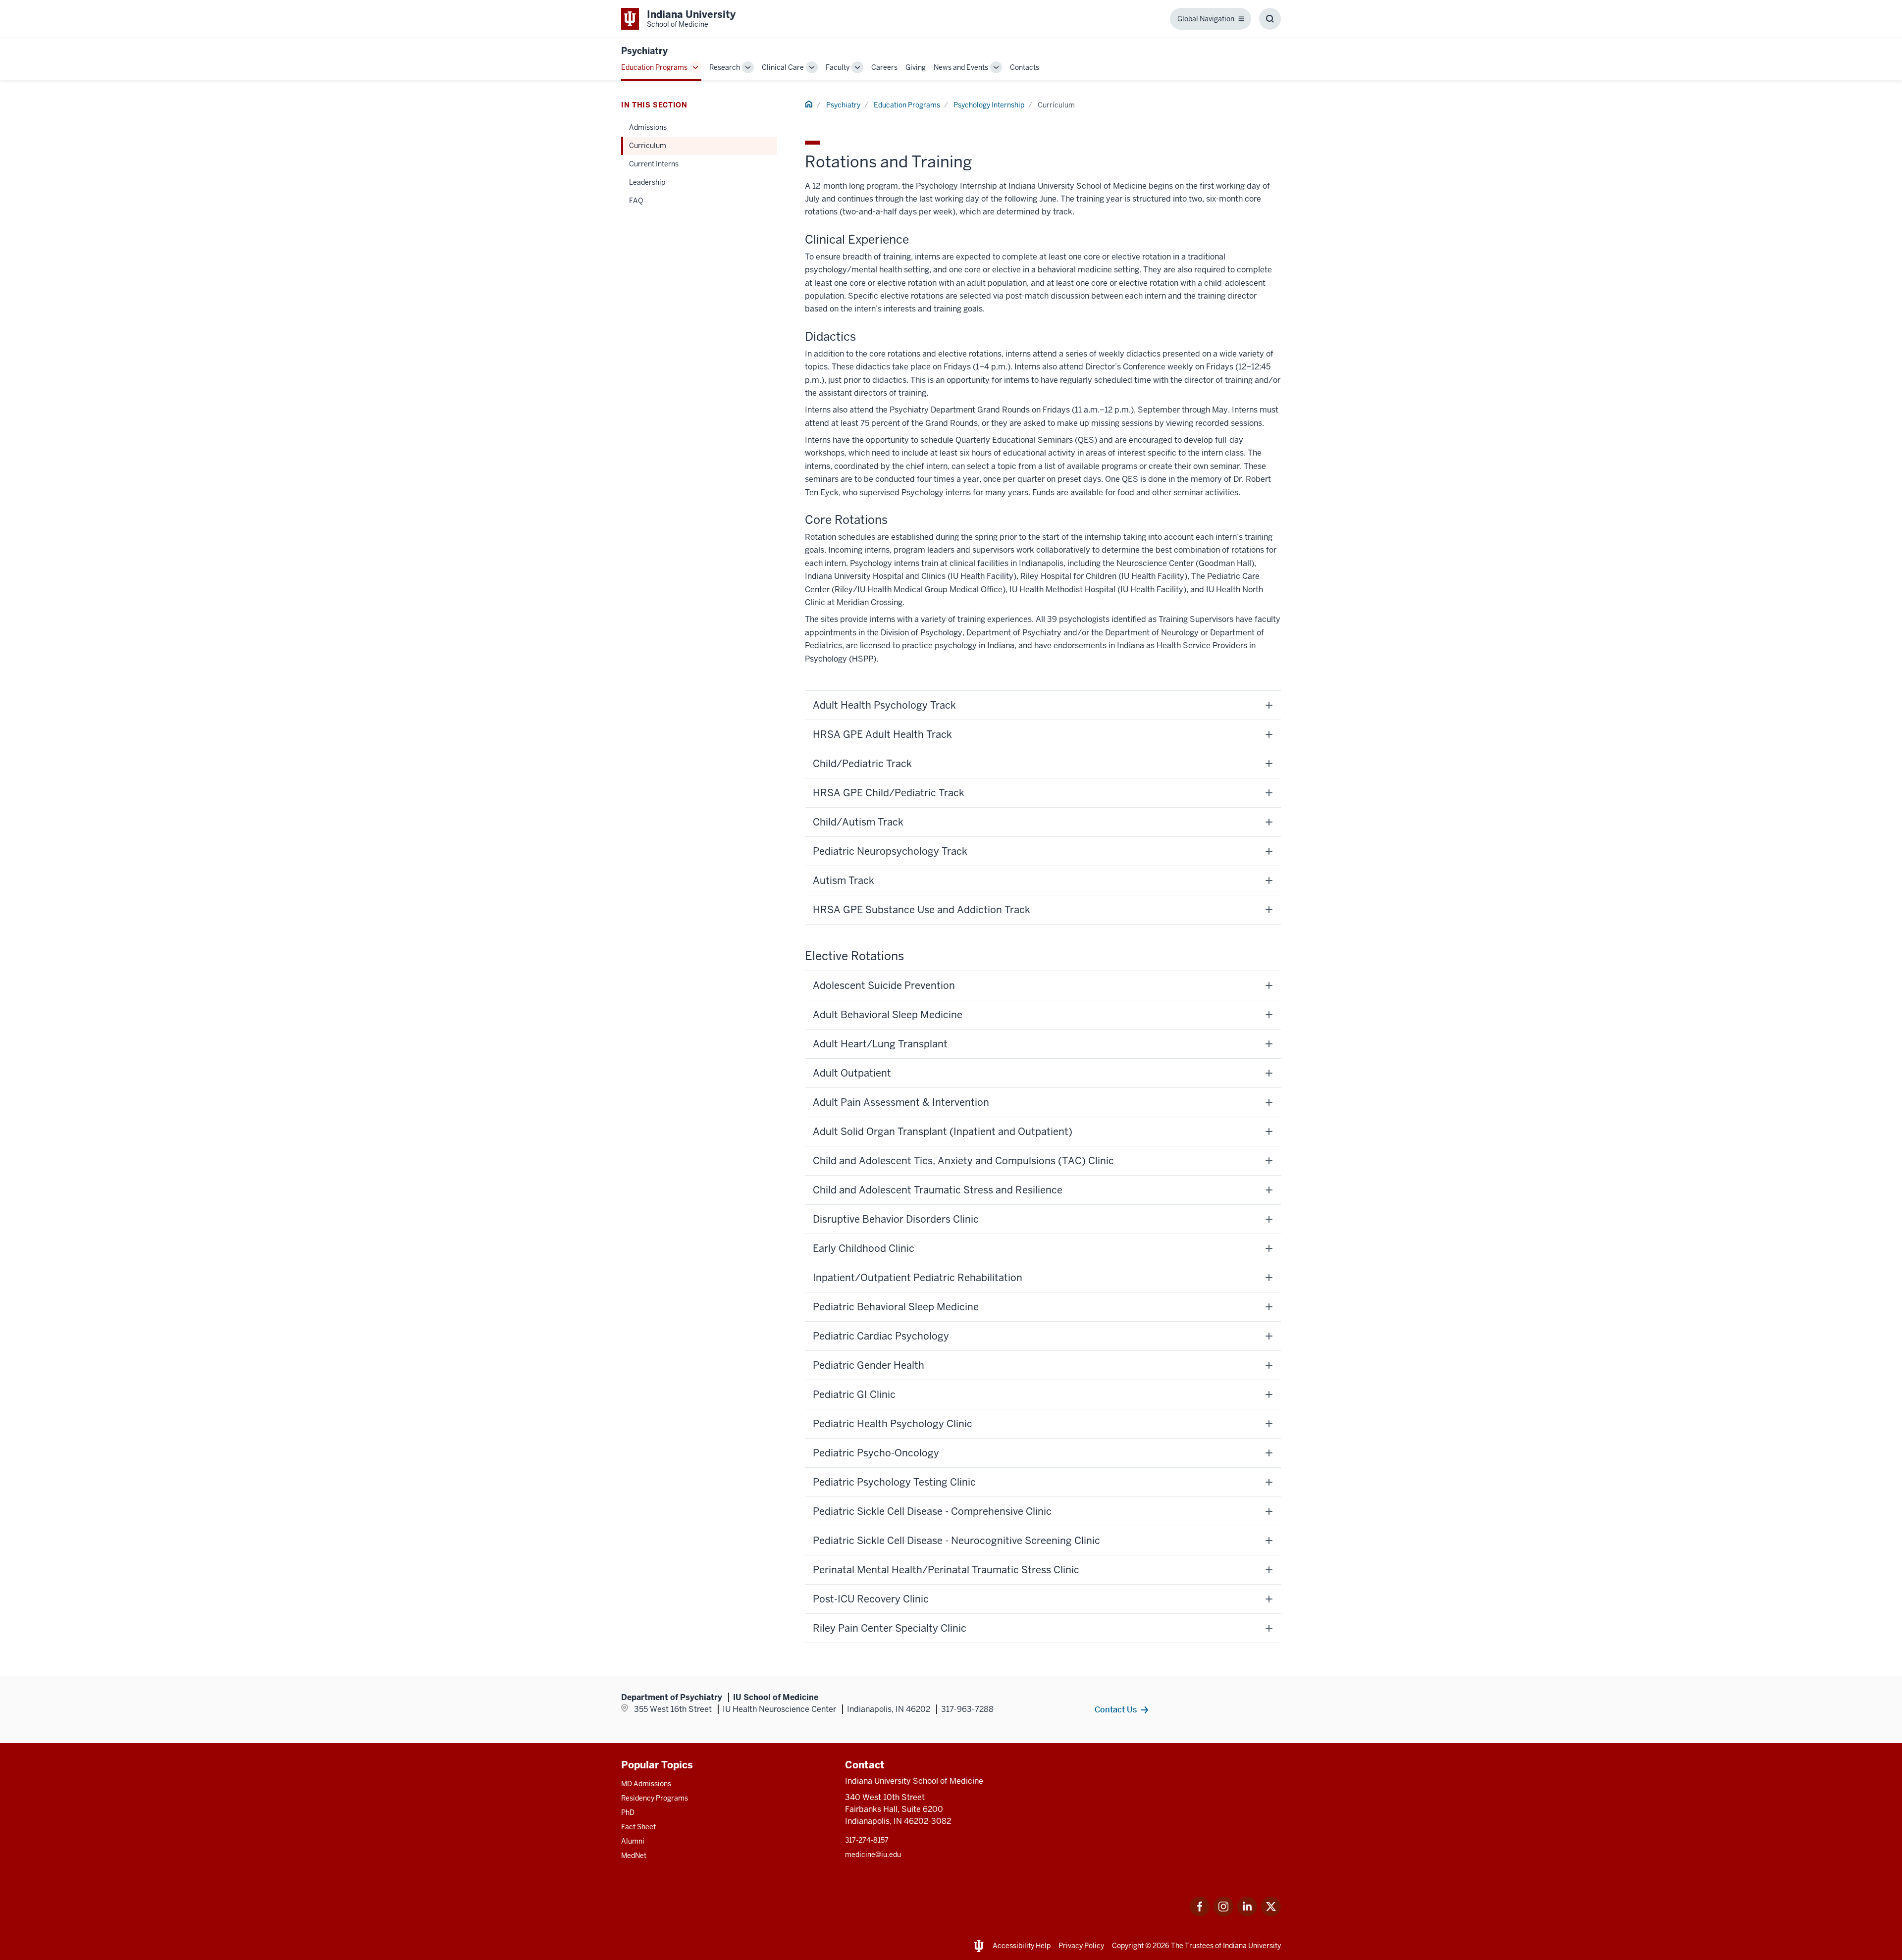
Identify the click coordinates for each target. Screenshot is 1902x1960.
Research (725, 67)
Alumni (633, 1841)
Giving (916, 67)
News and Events (961, 67)
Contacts (1025, 67)
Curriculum (648, 146)
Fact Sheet (638, 1827)
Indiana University (1252, 1946)
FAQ (636, 201)
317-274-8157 (867, 1840)
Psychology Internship (989, 105)
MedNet (634, 1856)
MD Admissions (646, 1784)
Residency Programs (655, 1798)
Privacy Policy (1081, 1946)
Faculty (838, 67)
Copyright (1128, 1946)
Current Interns (654, 164)
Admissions (648, 127)
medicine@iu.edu (873, 1855)
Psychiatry (644, 51)
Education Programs (654, 67)
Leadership (647, 182)
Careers (884, 67)
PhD (628, 1812)
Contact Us (1116, 1709)
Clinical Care (783, 67)
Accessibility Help (1022, 1946)
